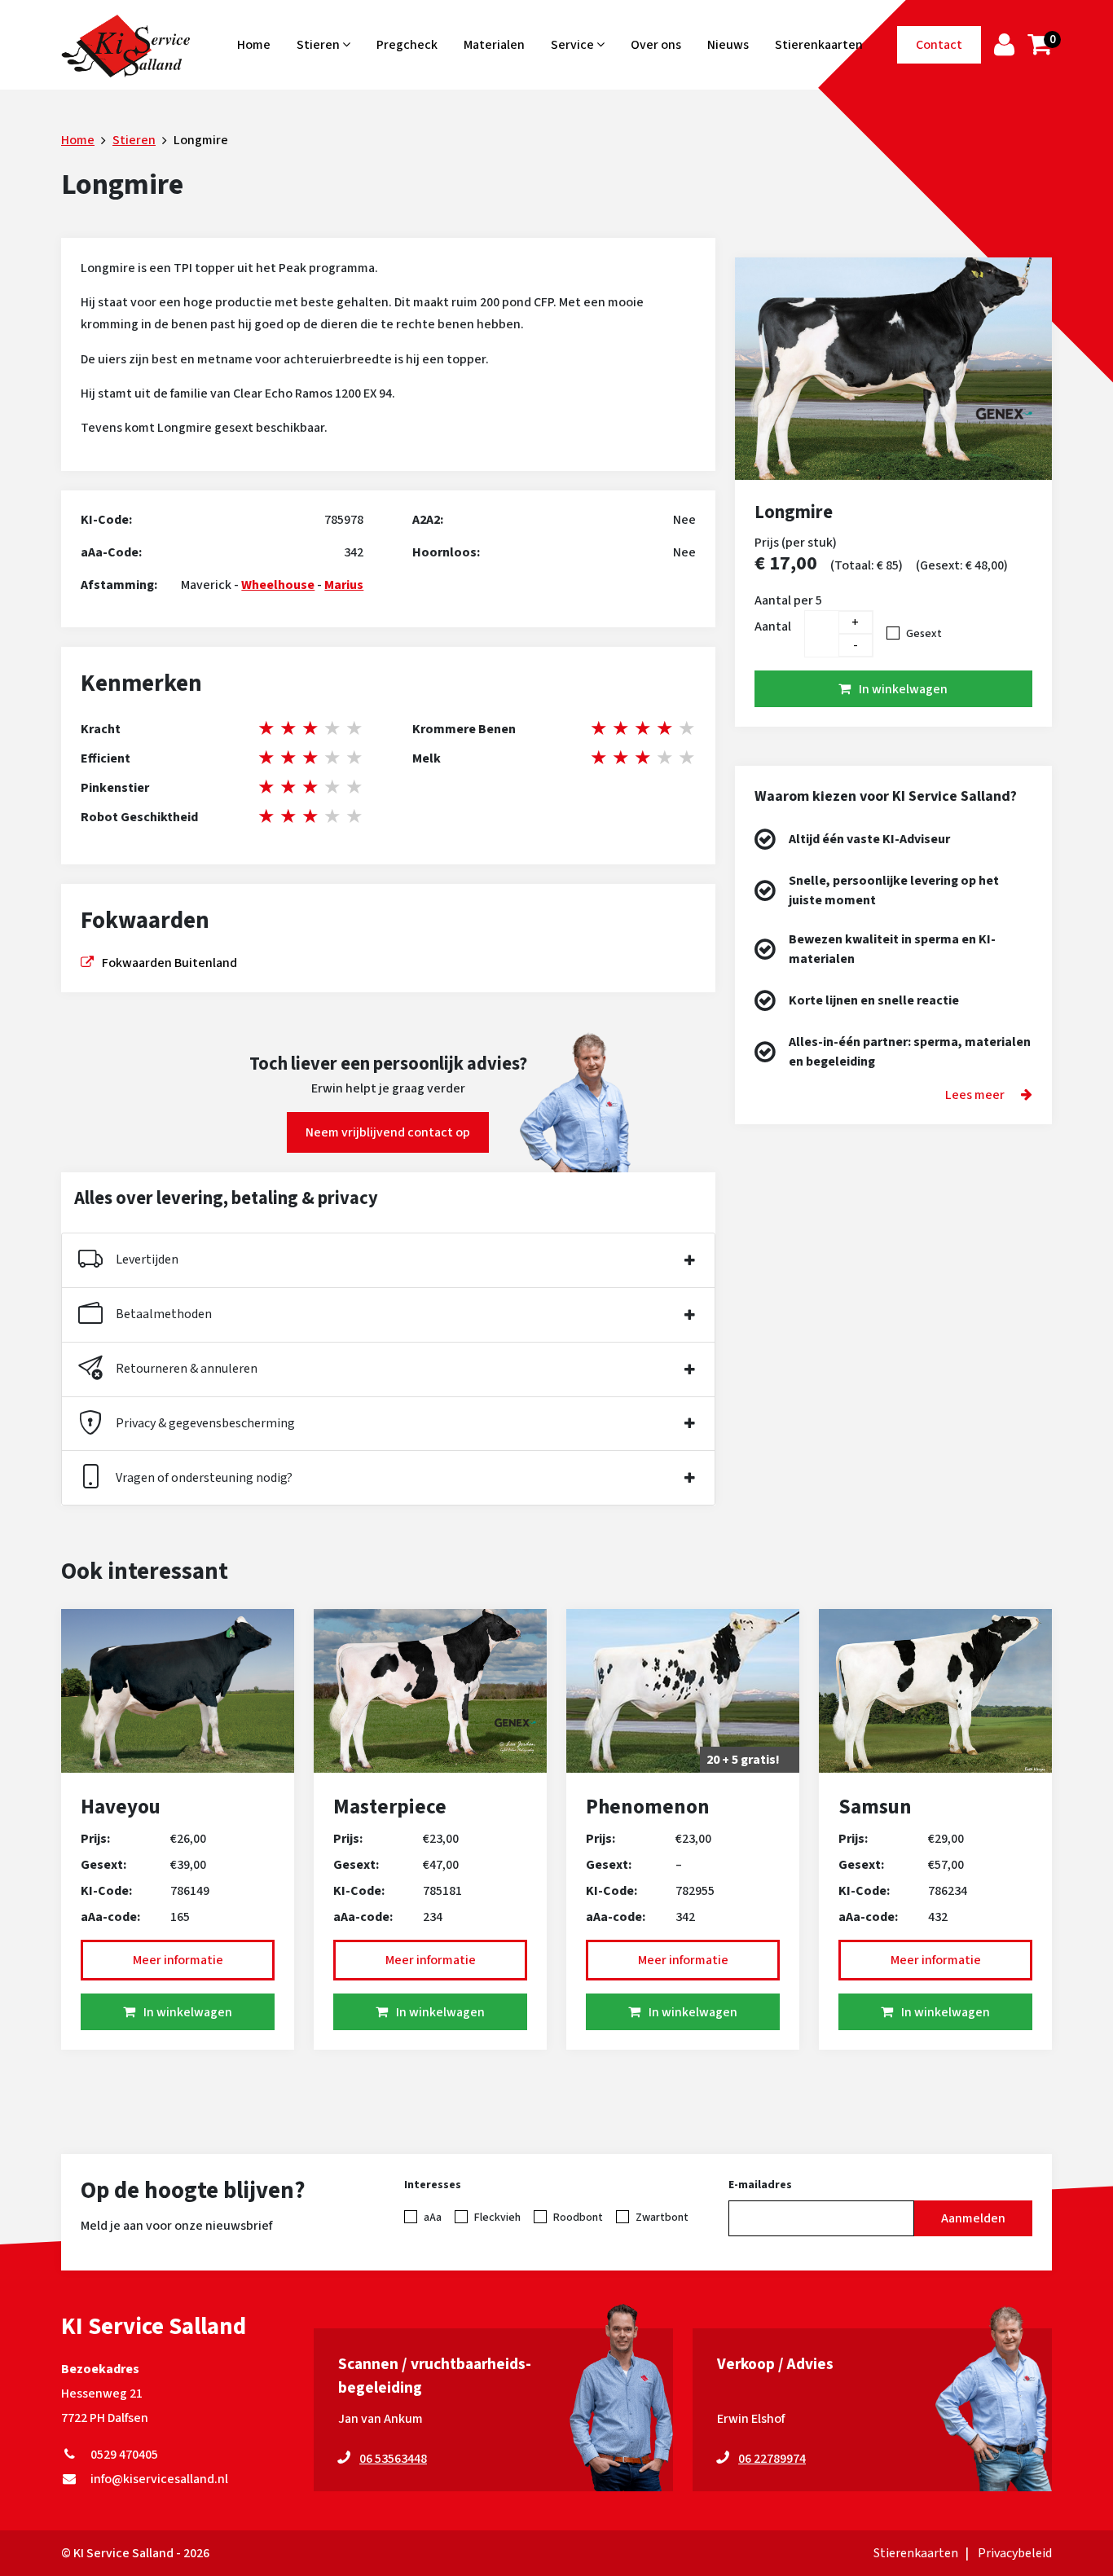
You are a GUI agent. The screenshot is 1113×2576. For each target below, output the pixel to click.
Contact (939, 45)
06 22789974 (772, 2459)
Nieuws (728, 45)
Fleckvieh (497, 2218)
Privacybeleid (1015, 2553)
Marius (344, 585)
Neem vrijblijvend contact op (388, 1132)
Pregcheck (407, 45)
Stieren (319, 45)
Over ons (656, 45)
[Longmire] (893, 369)
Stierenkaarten (819, 45)
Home (254, 45)
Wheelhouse (278, 585)
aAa (433, 2218)
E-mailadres (760, 2185)
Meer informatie (178, 1960)
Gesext (924, 634)
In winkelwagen (903, 689)
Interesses (433, 2185)
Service (574, 45)
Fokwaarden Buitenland (169, 963)
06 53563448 (393, 2459)
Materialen (494, 45)
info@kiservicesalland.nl (157, 2479)
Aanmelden (973, 2218)
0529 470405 (122, 2455)
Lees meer (975, 1095)
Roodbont (578, 2218)
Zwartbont (662, 2218)
